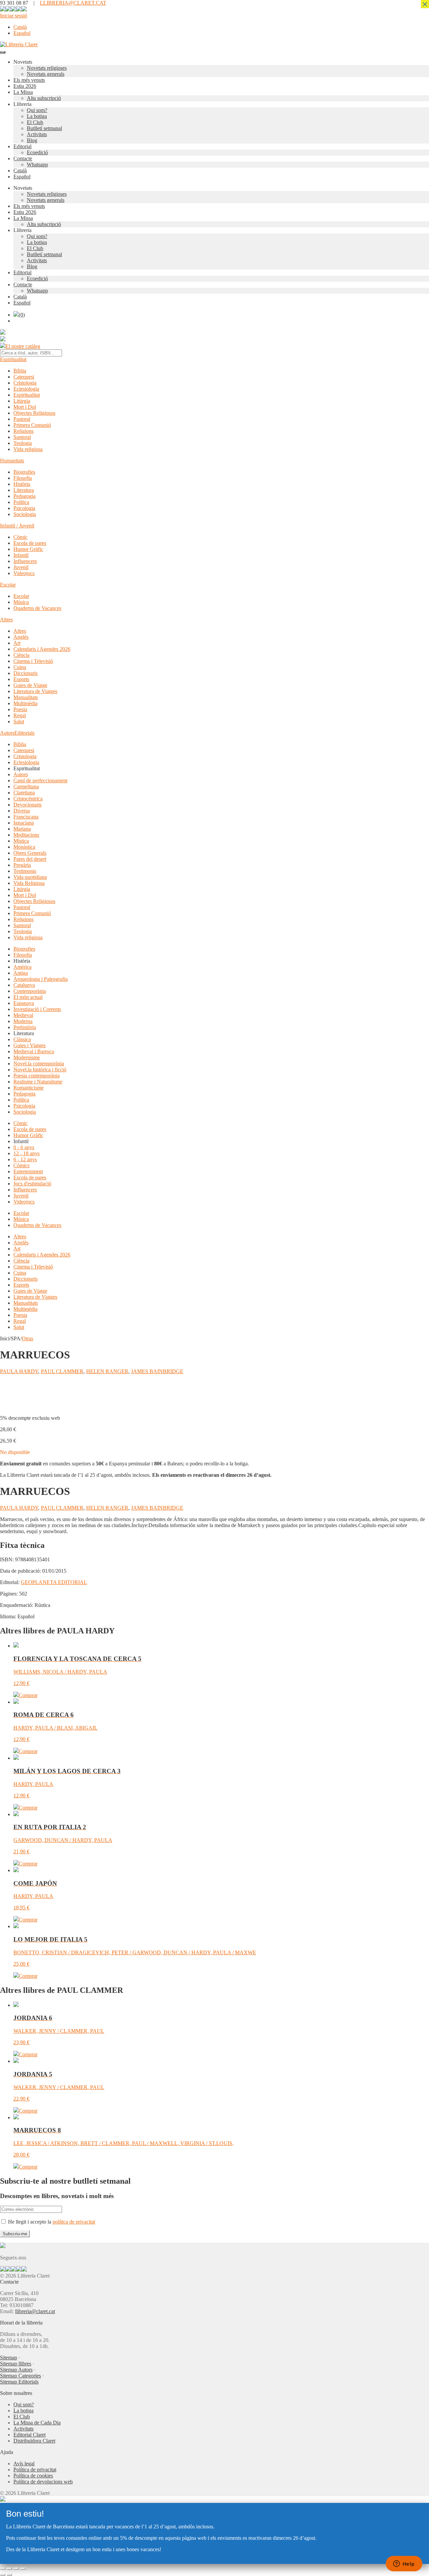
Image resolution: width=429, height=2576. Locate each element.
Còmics (21, 1165)
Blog (32, 140)
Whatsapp (37, 164)
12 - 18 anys (26, 1153)
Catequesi (24, 377)
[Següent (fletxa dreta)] (9, 2575)
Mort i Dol (25, 407)
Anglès (21, 637)
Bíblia (20, 371)
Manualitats (26, 697)
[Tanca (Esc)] (23, 2569)
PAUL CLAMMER (62, 1371)
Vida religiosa (28, 449)
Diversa (22, 811)
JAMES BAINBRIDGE (157, 1371)
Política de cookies (33, 2476)
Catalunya (24, 985)
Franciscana (26, 817)
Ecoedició (37, 152)
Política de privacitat (35, 2470)
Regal (20, 715)
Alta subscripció (44, 98)
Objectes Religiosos (34, 413)
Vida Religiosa (29, 883)
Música (21, 602)
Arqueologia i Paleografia (41, 979)
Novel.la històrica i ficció (40, 1070)
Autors (7, 733)
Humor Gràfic (28, 549)
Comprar (28, 1695)
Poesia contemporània (37, 1076)
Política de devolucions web (43, 2482)
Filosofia (23, 478)
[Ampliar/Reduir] (3, 2569)
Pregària (22, 865)
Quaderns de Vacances (37, 608)
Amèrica (22, 967)
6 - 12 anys (25, 1159)
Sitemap (9, 2358)
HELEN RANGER (107, 1371)
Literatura (24, 490)
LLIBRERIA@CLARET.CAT (73, 3)
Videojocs (24, 573)
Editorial (22, 146)
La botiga (37, 116)
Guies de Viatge (30, 685)
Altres (6, 620)
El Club (35, 122)
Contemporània (30, 991)
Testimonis (25, 871)
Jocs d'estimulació (32, 1184)
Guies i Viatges (29, 1045)
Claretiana (24, 793)
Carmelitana (26, 787)
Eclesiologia (26, 389)
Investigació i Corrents (37, 1009)
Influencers (25, 561)
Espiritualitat (13, 359)
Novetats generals (46, 74)
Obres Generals (30, 853)
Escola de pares (30, 543)
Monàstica (24, 847)
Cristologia (25, 383)
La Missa (23, 92)
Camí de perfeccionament (40, 780)
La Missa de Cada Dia (37, 2423)
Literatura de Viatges (35, 691)
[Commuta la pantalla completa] (9, 2569)
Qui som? (37, 110)
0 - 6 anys (24, 1147)
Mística (21, 841)
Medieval (23, 1015)
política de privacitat (74, 2222)
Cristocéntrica (28, 799)
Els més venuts (29, 80)
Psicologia (24, 508)
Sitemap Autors (16, 2370)
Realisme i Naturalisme (38, 1082)
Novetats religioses (47, 68)
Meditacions (26, 835)
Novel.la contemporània (39, 1063)
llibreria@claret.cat (35, 2311)
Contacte (23, 158)
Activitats (37, 134)
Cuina (20, 667)
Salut (19, 721)
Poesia (20, 709)
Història (22, 484)
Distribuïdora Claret (34, 2441)
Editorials (24, 733)
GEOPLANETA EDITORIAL (54, 1582)
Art (17, 643)
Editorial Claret (29, 2435)
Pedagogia (24, 496)
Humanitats (12, 461)
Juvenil (21, 567)
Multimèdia (25, 703)
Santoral (22, 437)
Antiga (21, 973)
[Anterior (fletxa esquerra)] (3, 2575)
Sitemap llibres (16, 2364)
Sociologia (25, 514)
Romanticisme (28, 1088)
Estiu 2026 (25, 86)
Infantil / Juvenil (17, 526)
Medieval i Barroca (34, 1051)
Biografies (24, 472)
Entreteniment (28, 1171)
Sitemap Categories (20, 2376)
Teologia (23, 443)
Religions (23, 431)
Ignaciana (24, 823)
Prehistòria (25, 1027)
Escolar (8, 585)
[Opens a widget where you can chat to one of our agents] (404, 2564)
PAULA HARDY (19, 1371)
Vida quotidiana (30, 877)
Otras (27, 1338)
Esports (21, 679)
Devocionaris (27, 805)
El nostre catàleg (23, 346)
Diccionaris (25, 673)
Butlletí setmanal (44, 128)
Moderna (23, 1021)
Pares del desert (30, 859)
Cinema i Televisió (33, 661)
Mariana (22, 829)
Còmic (20, 537)
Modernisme (27, 1057)
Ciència (21, 655)
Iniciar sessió (14, 16)
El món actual (28, 997)
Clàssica (22, 1039)
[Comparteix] (16, 2569)
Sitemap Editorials (19, 2382)
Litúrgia (22, 401)
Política (21, 502)
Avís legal (24, 2463)
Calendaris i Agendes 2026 (42, 649)
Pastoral (22, 419)
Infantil (21, 555)
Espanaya (24, 1003)
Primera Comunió (32, 425)
